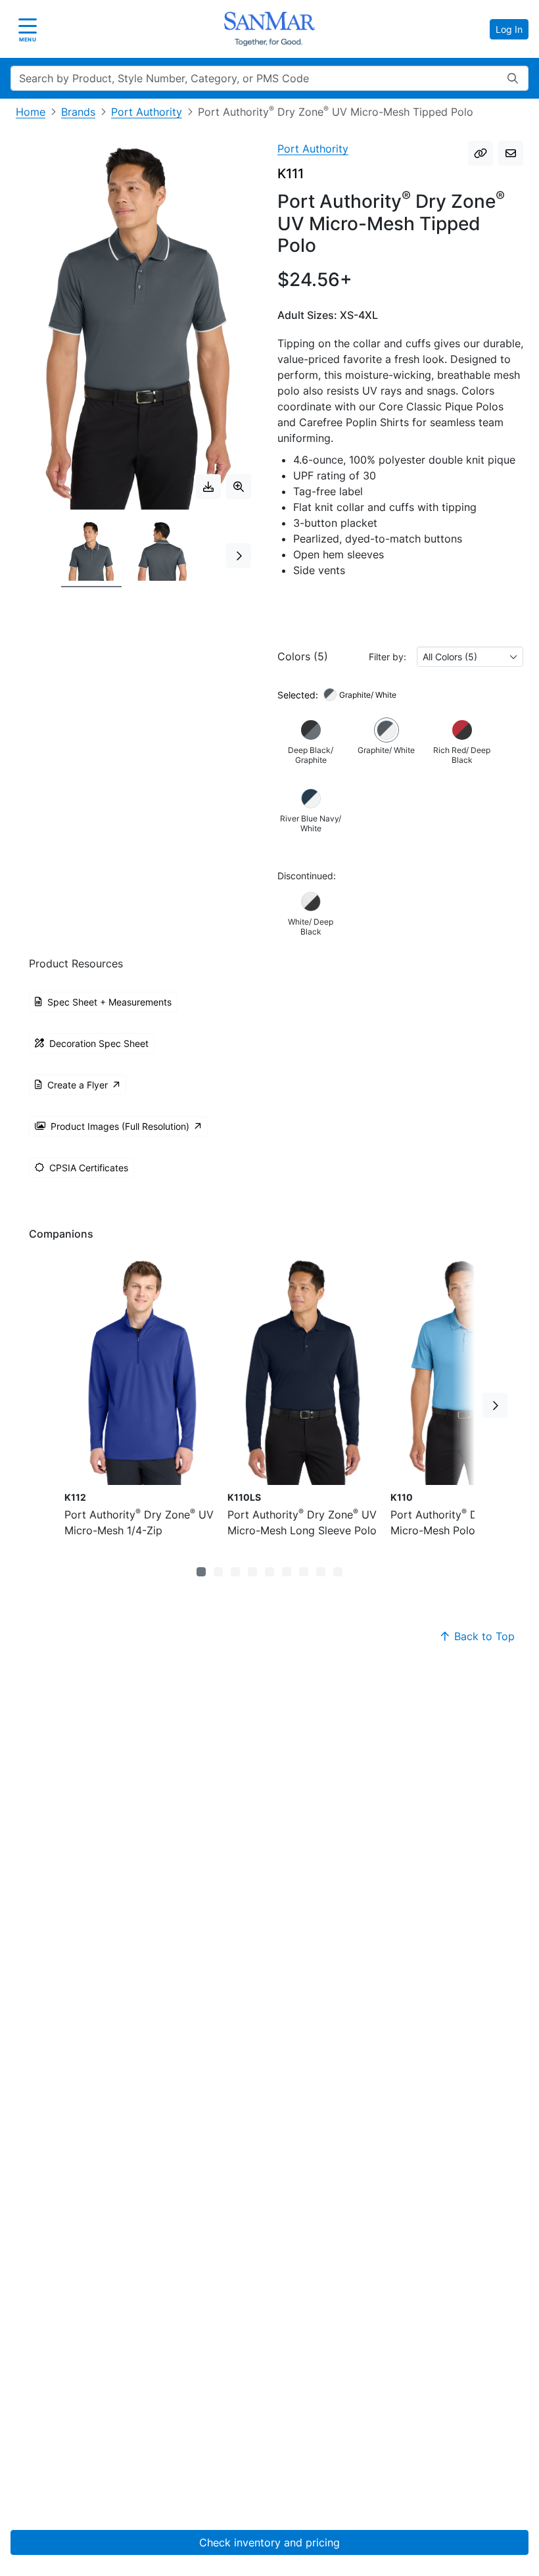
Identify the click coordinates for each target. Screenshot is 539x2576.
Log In (509, 29)
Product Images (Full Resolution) (120, 1126)
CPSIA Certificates (89, 1168)
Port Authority (147, 112)
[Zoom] (239, 487)
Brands (78, 112)
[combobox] (470, 657)
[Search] (513, 78)
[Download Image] (208, 487)
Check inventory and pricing (269, 2542)
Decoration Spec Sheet (99, 1043)
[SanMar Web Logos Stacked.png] (269, 29)
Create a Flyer (78, 1085)
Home (31, 112)
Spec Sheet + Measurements (109, 1002)
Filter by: (387, 657)
